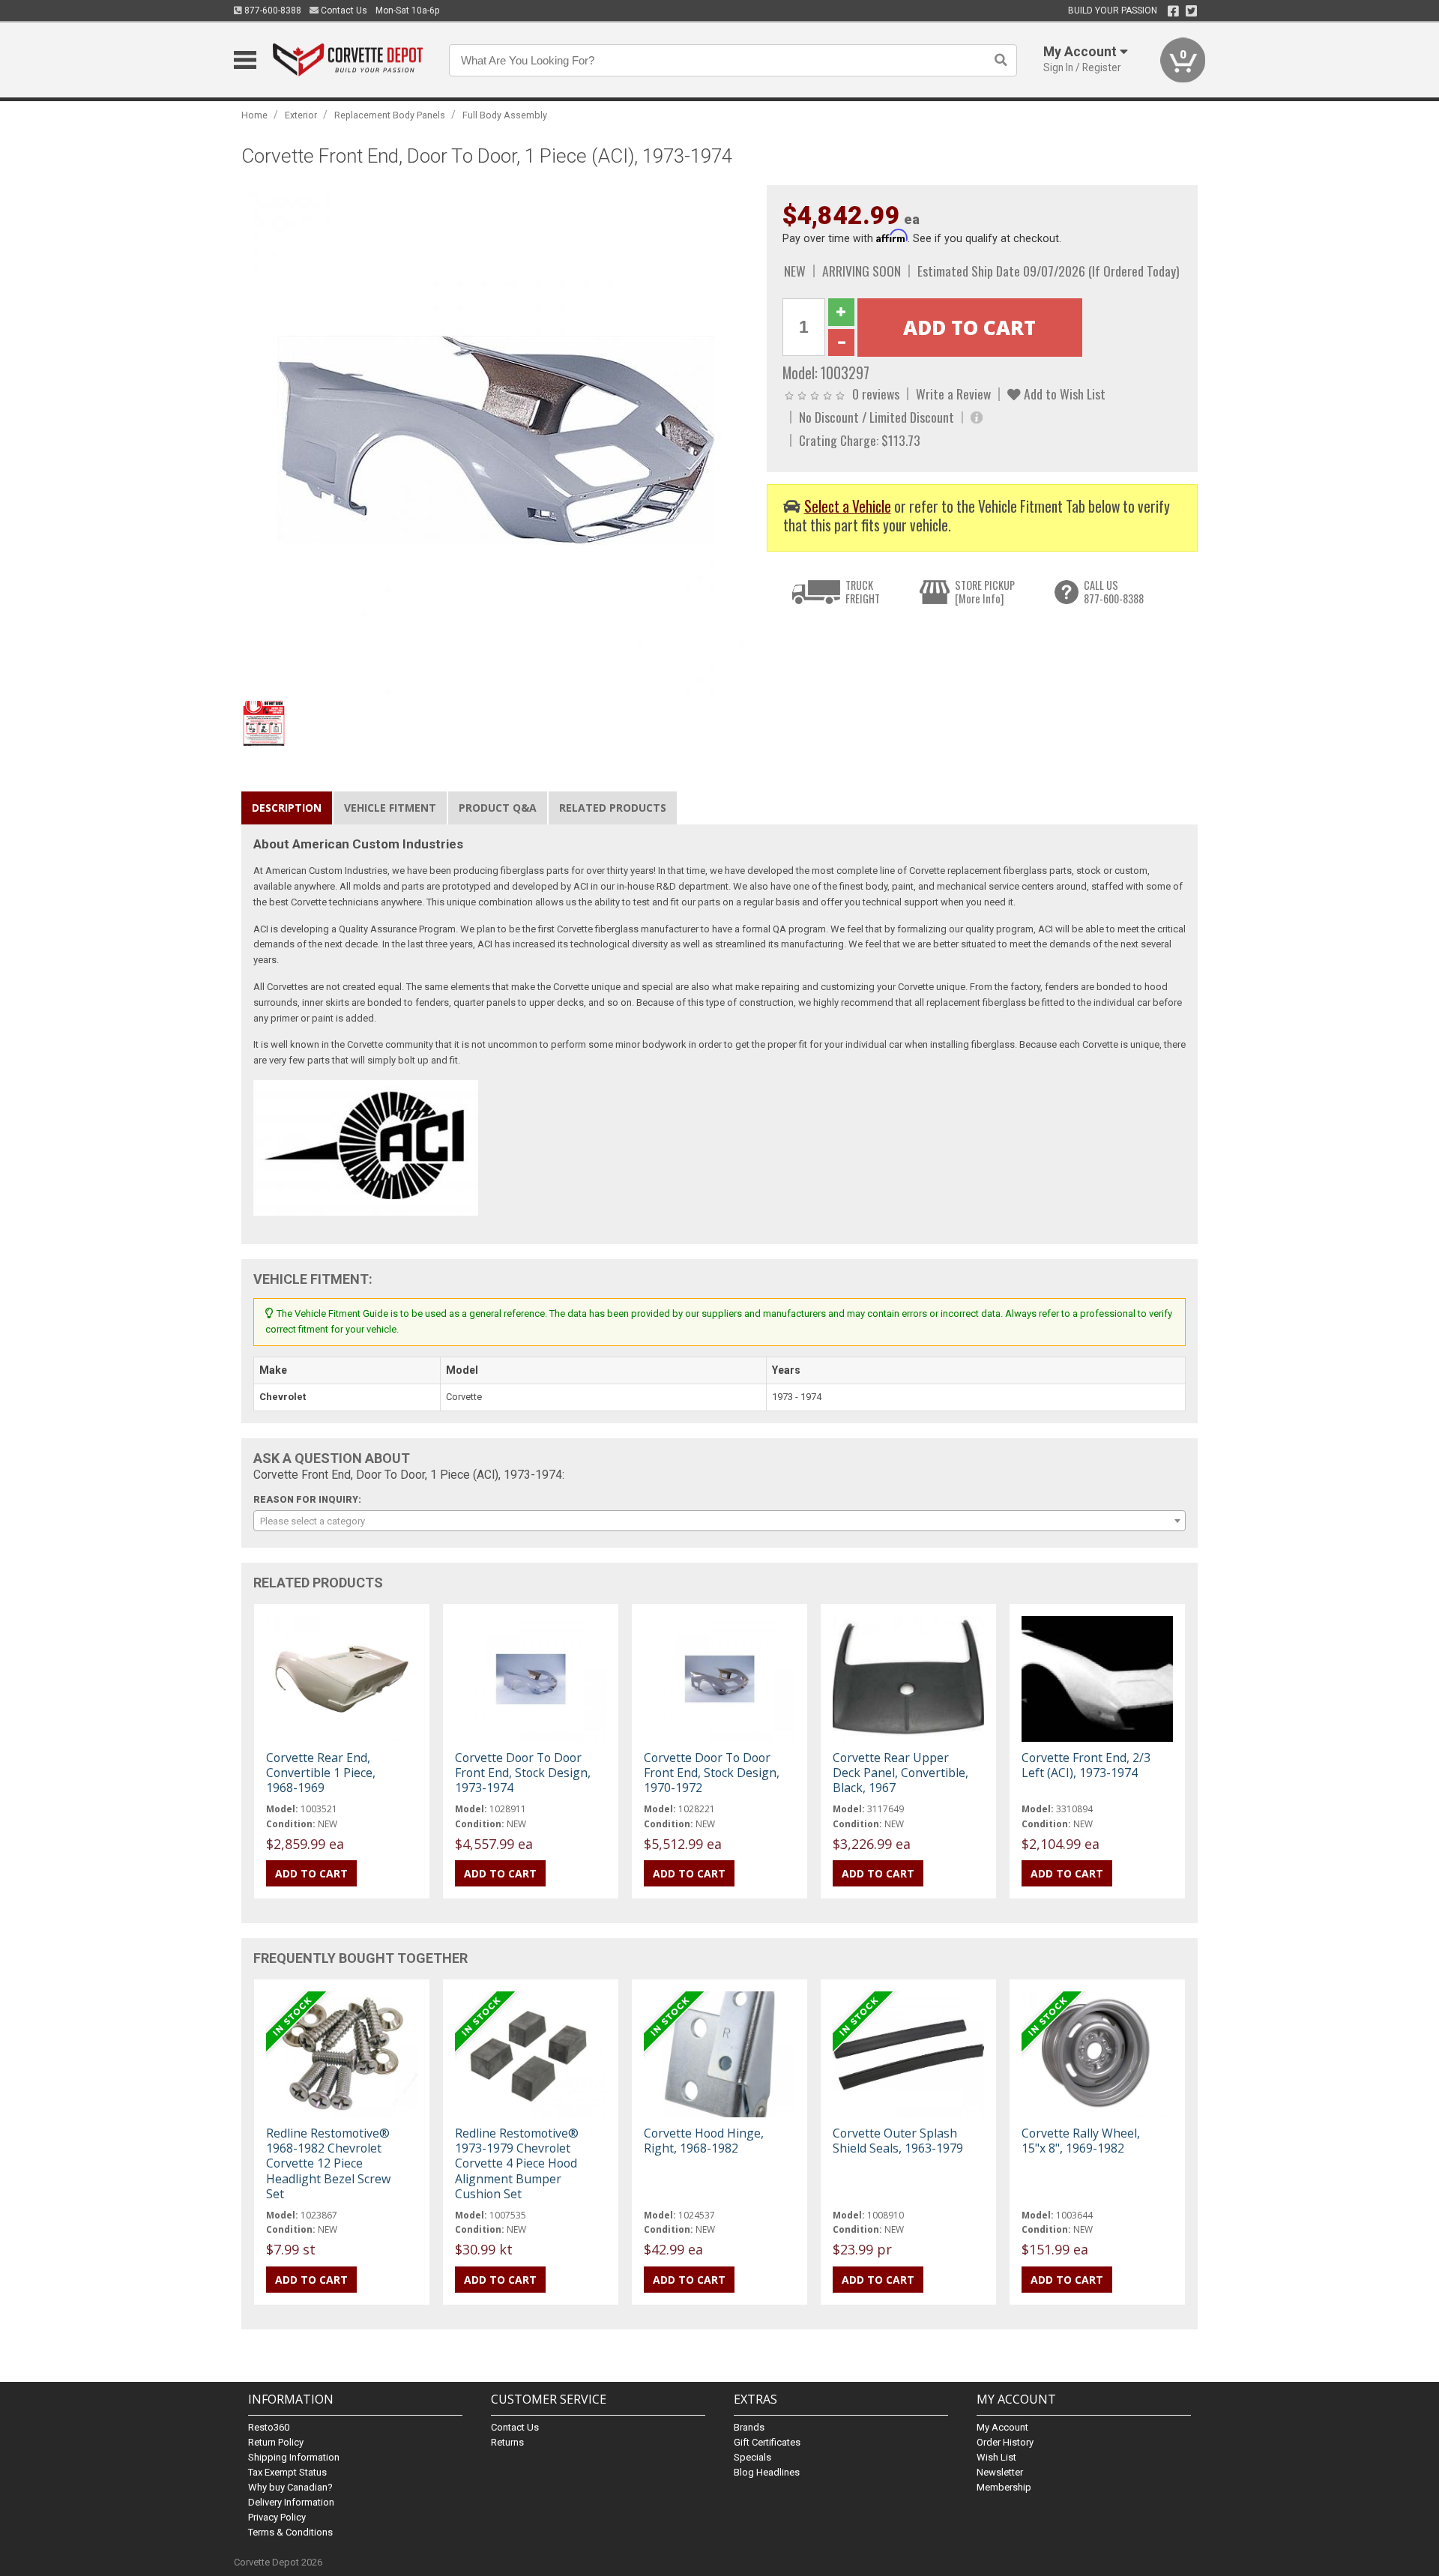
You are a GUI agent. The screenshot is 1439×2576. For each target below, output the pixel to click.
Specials (752, 2457)
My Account (1002, 2427)
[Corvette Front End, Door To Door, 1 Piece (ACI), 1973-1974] (496, 439)
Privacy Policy (277, 2517)
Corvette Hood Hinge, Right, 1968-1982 (704, 2141)
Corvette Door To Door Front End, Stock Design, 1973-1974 (523, 1773)
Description (287, 808)
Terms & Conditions (290, 2532)
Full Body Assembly (505, 115)
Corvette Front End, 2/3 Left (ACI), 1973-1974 (1086, 1765)
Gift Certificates (767, 2442)
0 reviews (876, 393)
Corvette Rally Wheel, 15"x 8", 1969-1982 (1081, 2141)
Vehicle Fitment (390, 808)
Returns (507, 2442)
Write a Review (953, 393)
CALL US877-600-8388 (1114, 592)
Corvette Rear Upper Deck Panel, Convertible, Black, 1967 (900, 1773)
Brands (749, 2427)
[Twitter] (1191, 11)
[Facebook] (1173, 11)
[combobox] (719, 1521)
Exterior (301, 115)
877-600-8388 (272, 10)
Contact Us (343, 10)
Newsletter (1000, 2472)
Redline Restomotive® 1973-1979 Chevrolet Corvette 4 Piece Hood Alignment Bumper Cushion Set (517, 2163)
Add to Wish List (1063, 393)
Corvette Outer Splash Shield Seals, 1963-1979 (898, 2141)
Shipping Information (294, 2457)
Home (254, 115)
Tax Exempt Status (287, 2472)
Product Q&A (498, 808)
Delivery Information (291, 2502)
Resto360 (269, 2427)
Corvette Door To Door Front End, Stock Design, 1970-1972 (712, 1773)
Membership (1004, 2487)
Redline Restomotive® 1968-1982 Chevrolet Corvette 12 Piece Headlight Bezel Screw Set (328, 2163)
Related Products (613, 808)
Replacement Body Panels (390, 115)
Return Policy (276, 2442)
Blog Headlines (767, 2472)
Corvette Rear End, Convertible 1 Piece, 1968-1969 (321, 1773)
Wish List (996, 2457)
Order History (1005, 2442)
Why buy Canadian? (290, 2487)
